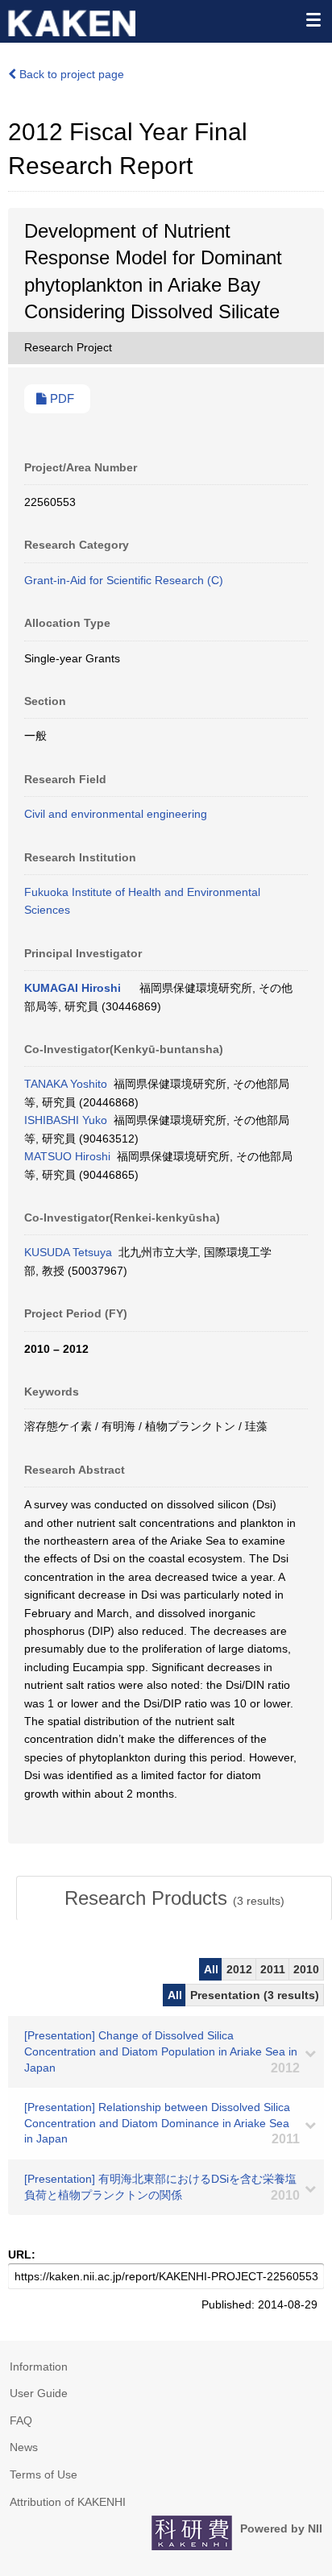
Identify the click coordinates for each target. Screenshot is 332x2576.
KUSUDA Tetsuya (68, 1252)
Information (39, 2367)
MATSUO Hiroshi (67, 1156)
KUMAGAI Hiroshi (73, 988)
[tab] (174, 1898)
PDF (60, 399)
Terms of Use (44, 2474)
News (24, 2447)
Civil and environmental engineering (116, 814)
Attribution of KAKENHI (68, 2502)
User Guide (39, 2393)
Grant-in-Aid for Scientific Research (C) (124, 580)
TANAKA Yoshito (66, 1084)
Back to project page (70, 74)
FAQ (21, 2420)
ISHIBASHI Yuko (66, 1120)
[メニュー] (313, 19)
